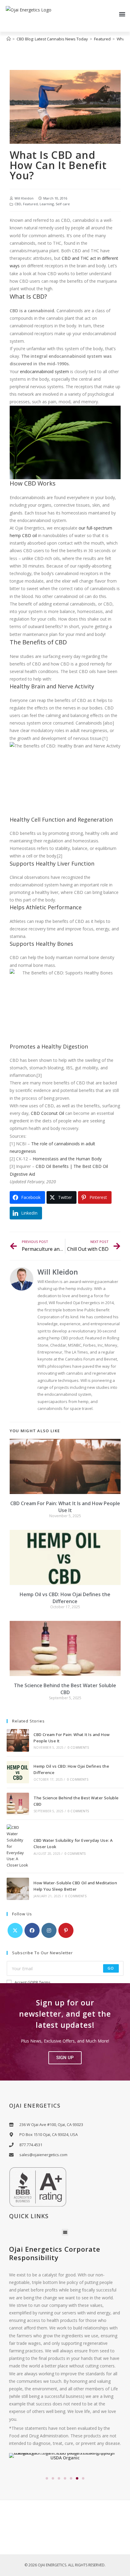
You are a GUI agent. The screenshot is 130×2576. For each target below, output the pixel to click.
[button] (122, 14)
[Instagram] (49, 1930)
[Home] (9, 39)
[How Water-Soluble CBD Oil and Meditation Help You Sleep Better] (18, 1889)
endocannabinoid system (44, 371)
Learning (47, 204)
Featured (30, 204)
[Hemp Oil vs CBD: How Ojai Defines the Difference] (18, 1772)
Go (111, 1968)
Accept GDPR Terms (32, 1982)
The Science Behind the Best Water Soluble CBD (65, 1689)
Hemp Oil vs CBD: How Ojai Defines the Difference (65, 1598)
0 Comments (78, 1747)
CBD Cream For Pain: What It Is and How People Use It (65, 1507)
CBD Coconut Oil (47, 1113)
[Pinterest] (66, 1930)
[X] (15, 1930)
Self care (63, 204)
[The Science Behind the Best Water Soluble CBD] (18, 1804)
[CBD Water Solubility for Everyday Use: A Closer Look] (18, 1846)
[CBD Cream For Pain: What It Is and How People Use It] (18, 1740)
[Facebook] (32, 1930)
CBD (18, 204)
